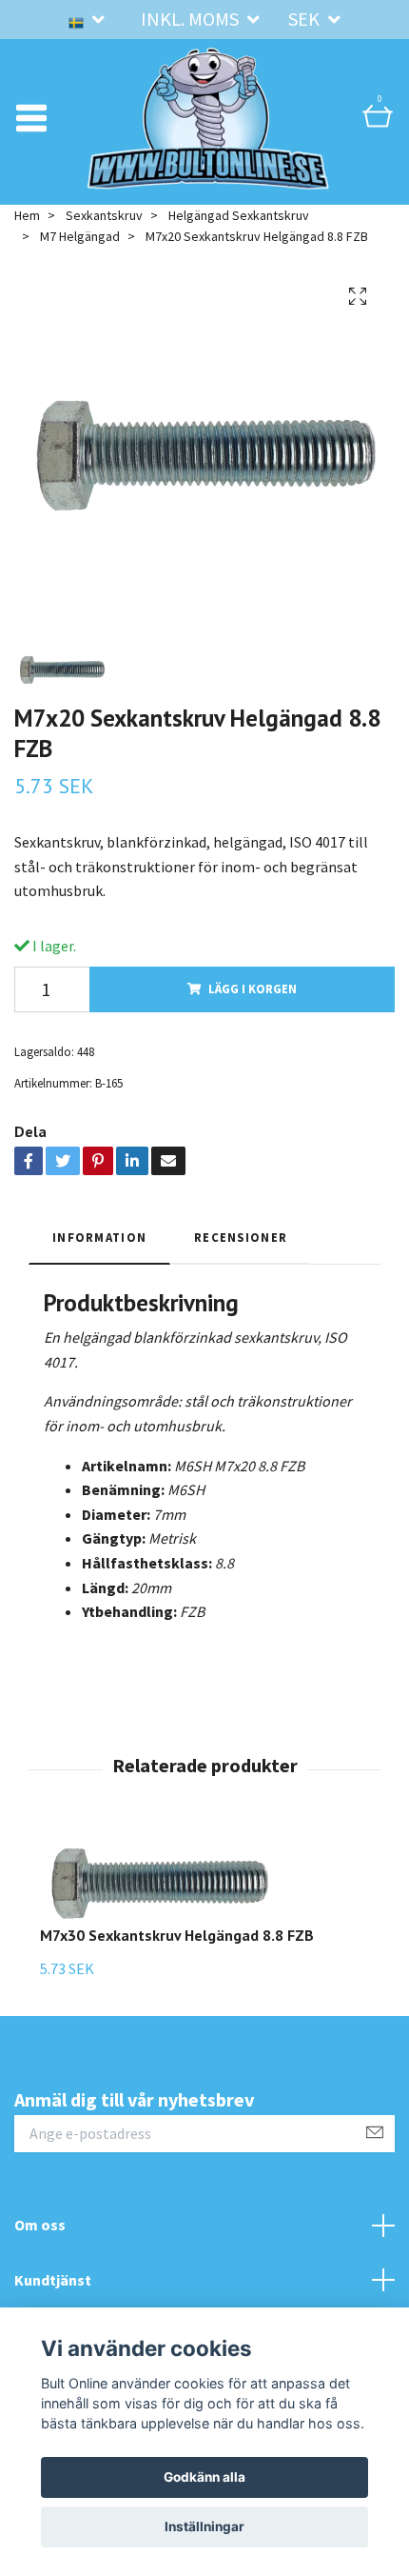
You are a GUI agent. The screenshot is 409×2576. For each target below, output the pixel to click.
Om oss (40, 2225)
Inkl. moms (192, 19)
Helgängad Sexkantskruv (239, 215)
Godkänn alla (204, 2477)
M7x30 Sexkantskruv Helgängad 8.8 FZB (177, 1935)
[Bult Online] (208, 118)
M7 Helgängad (80, 236)
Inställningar (204, 2526)
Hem (27, 215)
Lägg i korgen (253, 988)
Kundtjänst (53, 2280)
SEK (306, 19)
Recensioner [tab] (241, 1237)
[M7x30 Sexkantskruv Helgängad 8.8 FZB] (177, 1880)
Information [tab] (99, 1237)
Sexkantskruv (104, 215)
